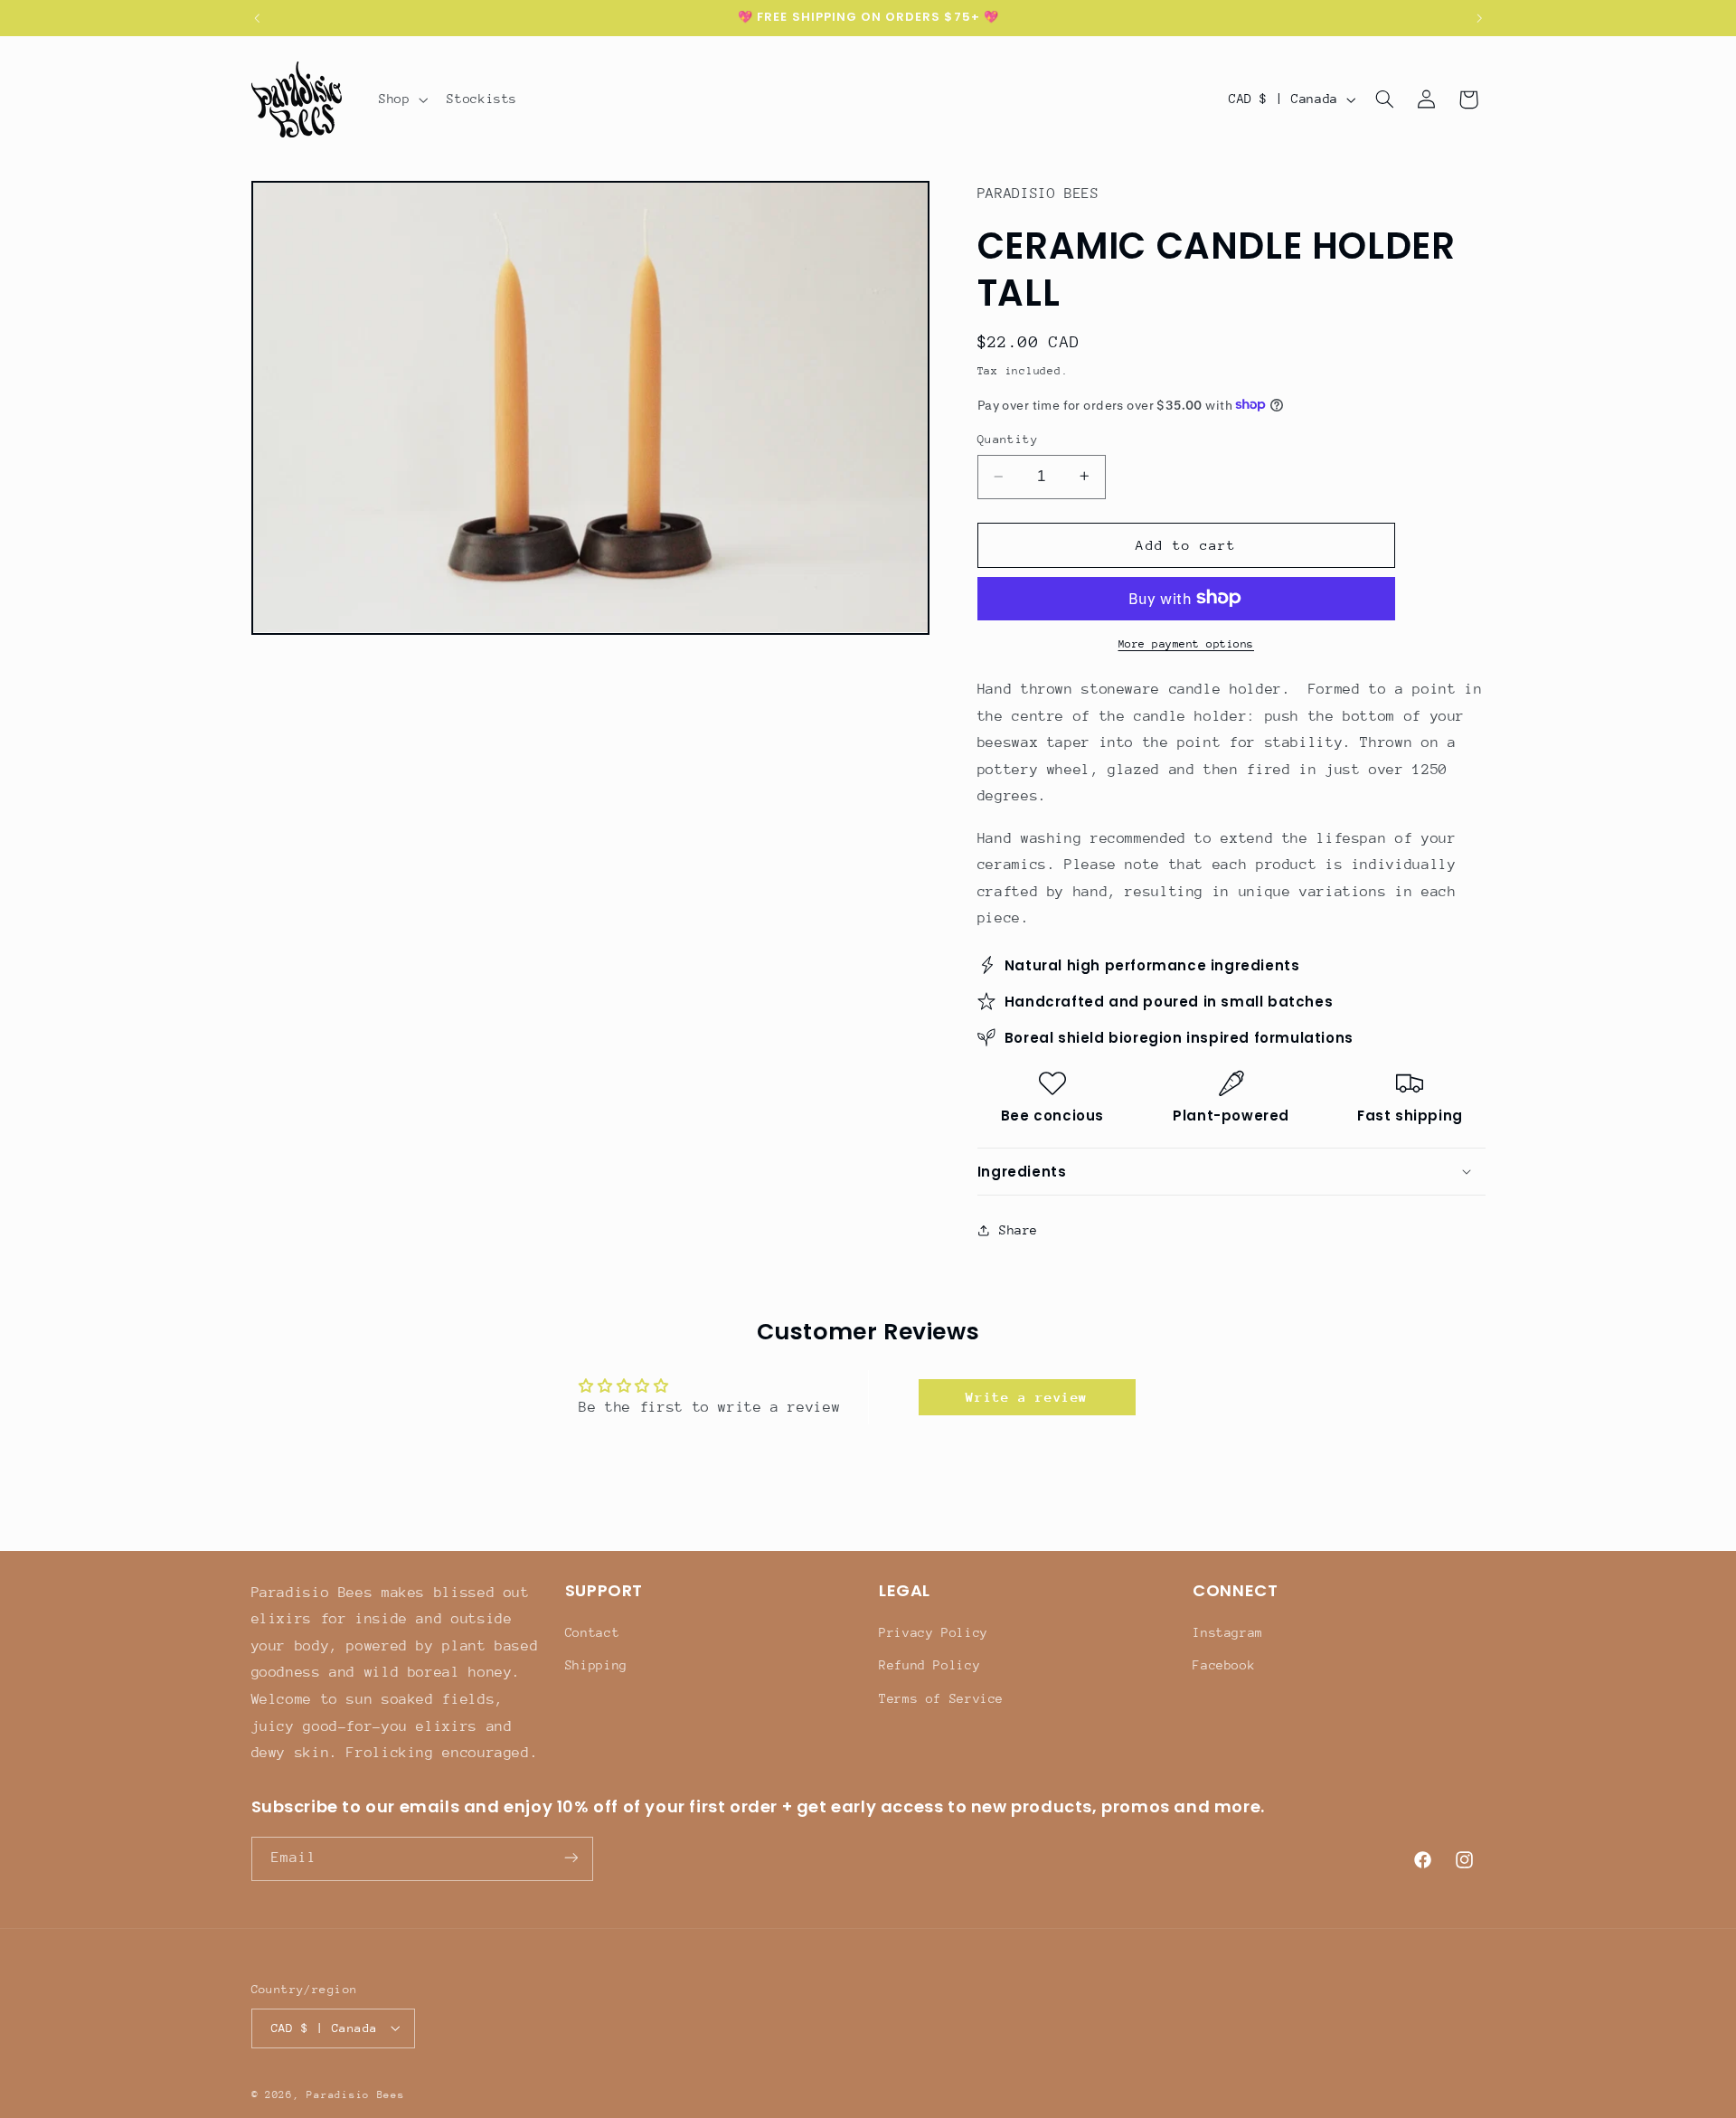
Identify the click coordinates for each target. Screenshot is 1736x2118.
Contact (592, 1632)
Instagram (1228, 1632)
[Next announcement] (1479, 18)
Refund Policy (929, 1666)
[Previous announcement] (257, 18)
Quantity (1008, 439)
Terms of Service (941, 1698)
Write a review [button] (1027, 1397)
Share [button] (1019, 1229)
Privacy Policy (934, 1632)
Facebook (1224, 1666)
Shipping (596, 1666)
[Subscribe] (571, 1858)
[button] (401, 99)
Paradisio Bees (355, 2094)
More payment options (1187, 643)
